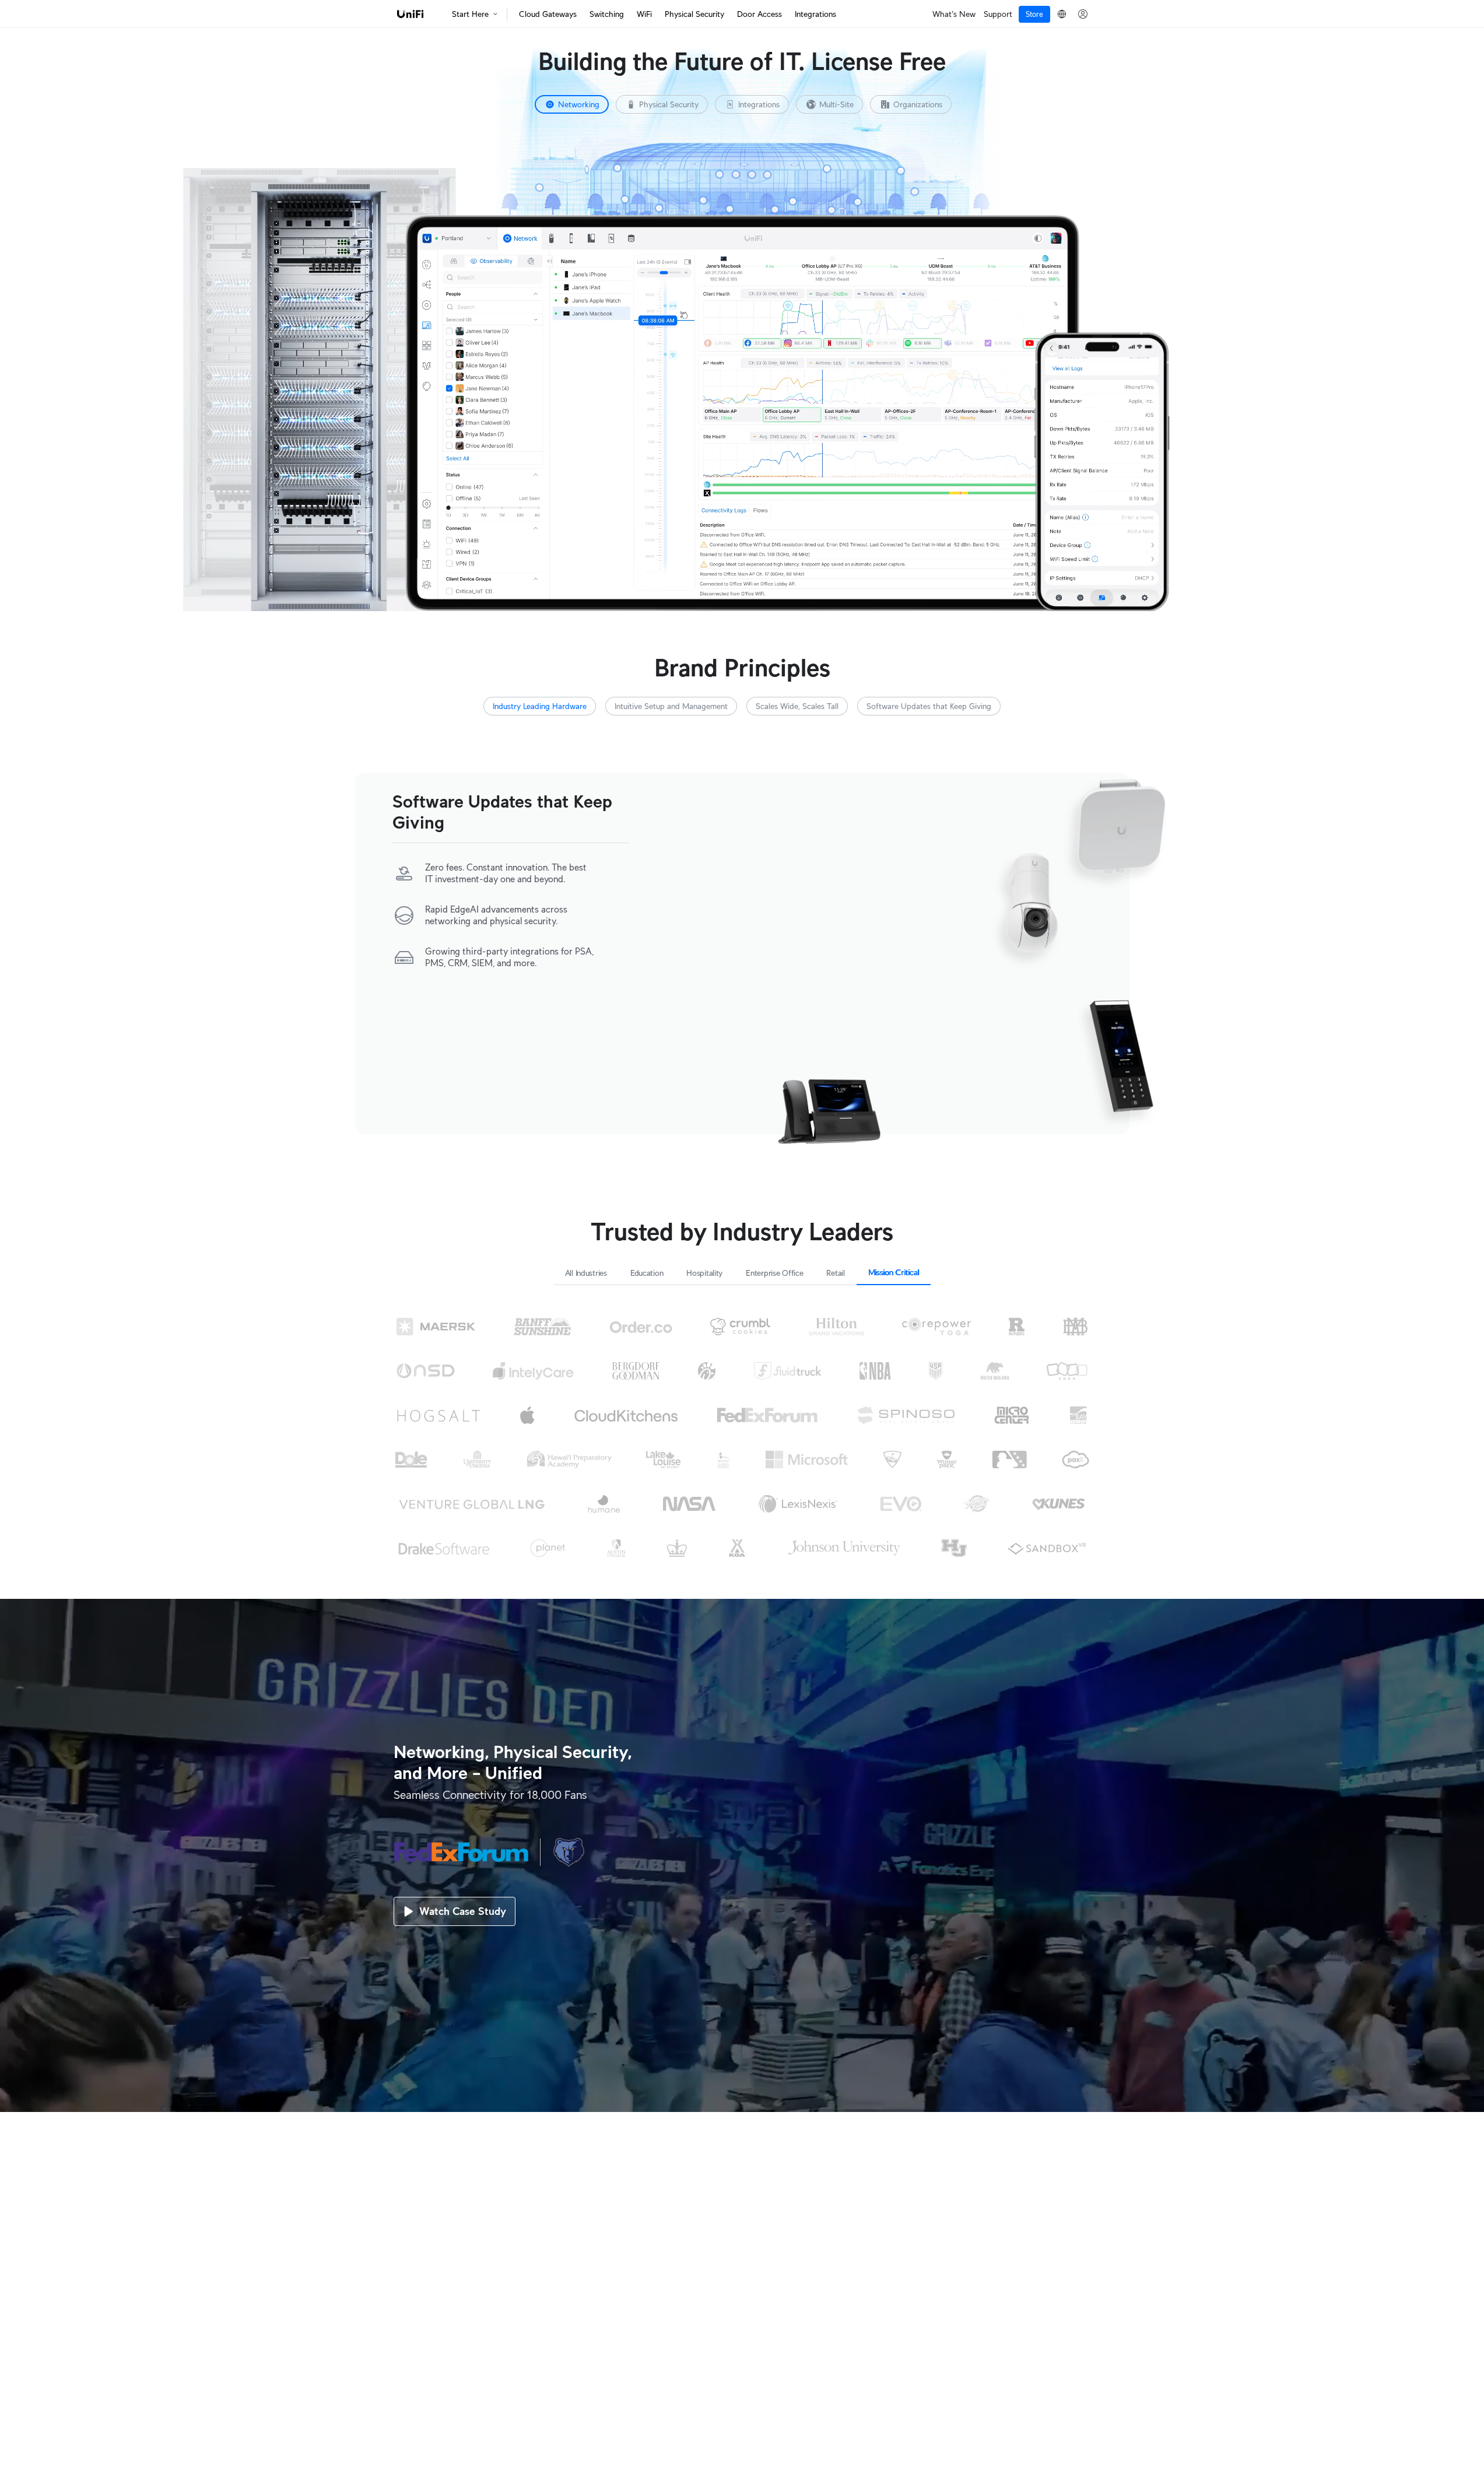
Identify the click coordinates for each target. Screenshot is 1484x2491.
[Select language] (1062, 14)
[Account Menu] (1083, 14)
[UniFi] (411, 14)
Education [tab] (647, 1273)
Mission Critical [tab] (894, 1273)
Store (1034, 14)
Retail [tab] (835, 1273)
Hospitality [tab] (704, 1272)
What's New (954, 14)
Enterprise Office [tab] (774, 1273)
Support (998, 14)
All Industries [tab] (586, 1273)
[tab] (572, 104)
